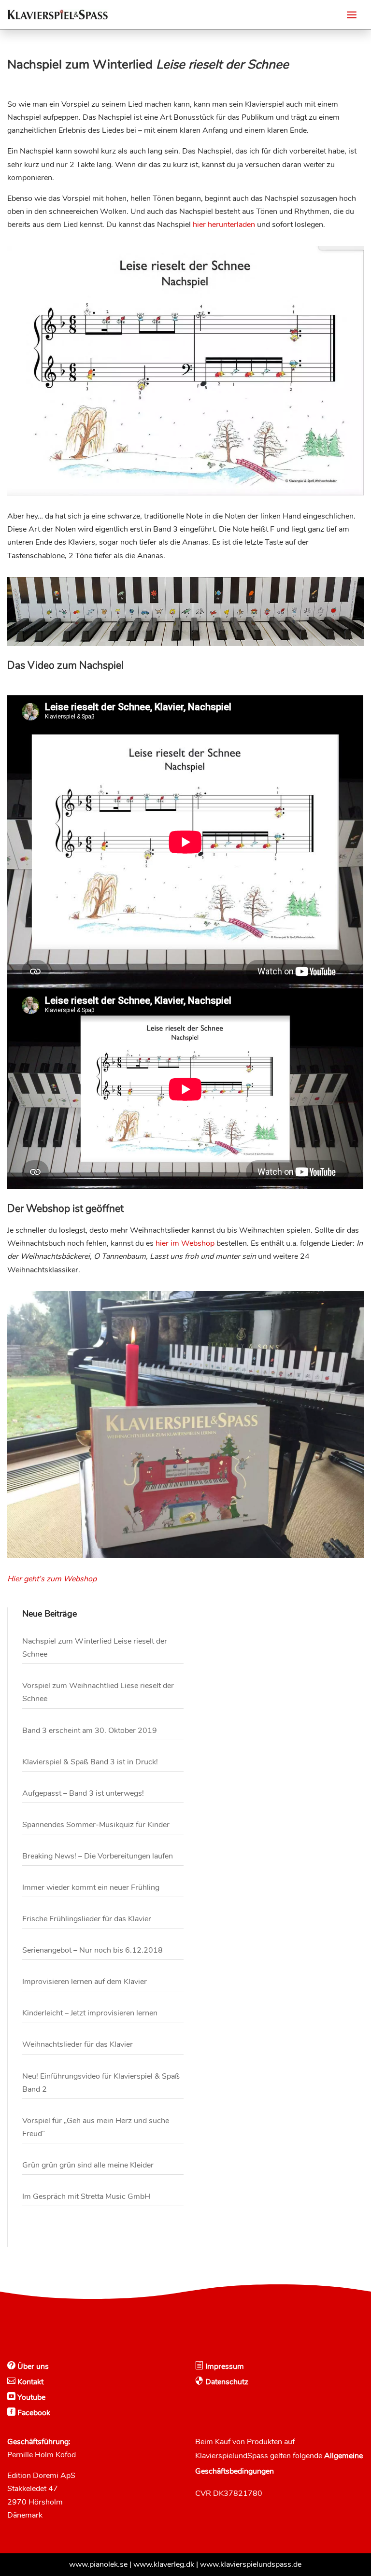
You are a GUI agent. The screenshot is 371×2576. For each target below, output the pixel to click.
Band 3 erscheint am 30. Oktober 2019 (90, 1731)
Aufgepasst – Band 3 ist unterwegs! (83, 1793)
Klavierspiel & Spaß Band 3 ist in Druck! (90, 1762)
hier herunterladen (224, 225)
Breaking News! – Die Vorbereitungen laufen (98, 1856)
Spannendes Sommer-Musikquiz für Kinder (96, 1825)
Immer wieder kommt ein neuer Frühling (91, 1887)
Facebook (33, 2413)
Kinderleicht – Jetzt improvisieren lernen (90, 2013)
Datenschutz (226, 2382)
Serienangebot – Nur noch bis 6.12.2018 (93, 1950)
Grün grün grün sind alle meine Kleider (88, 2165)
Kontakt (29, 2382)
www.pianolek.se (98, 2564)
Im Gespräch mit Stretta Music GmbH (86, 2196)
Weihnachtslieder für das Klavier (78, 2044)
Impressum (224, 2366)
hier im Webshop (185, 1243)
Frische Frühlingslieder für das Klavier (87, 1919)
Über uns (32, 2366)
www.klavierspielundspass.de (251, 2564)
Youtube (30, 2397)
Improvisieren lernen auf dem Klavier (85, 1982)
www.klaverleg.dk (164, 2564)
